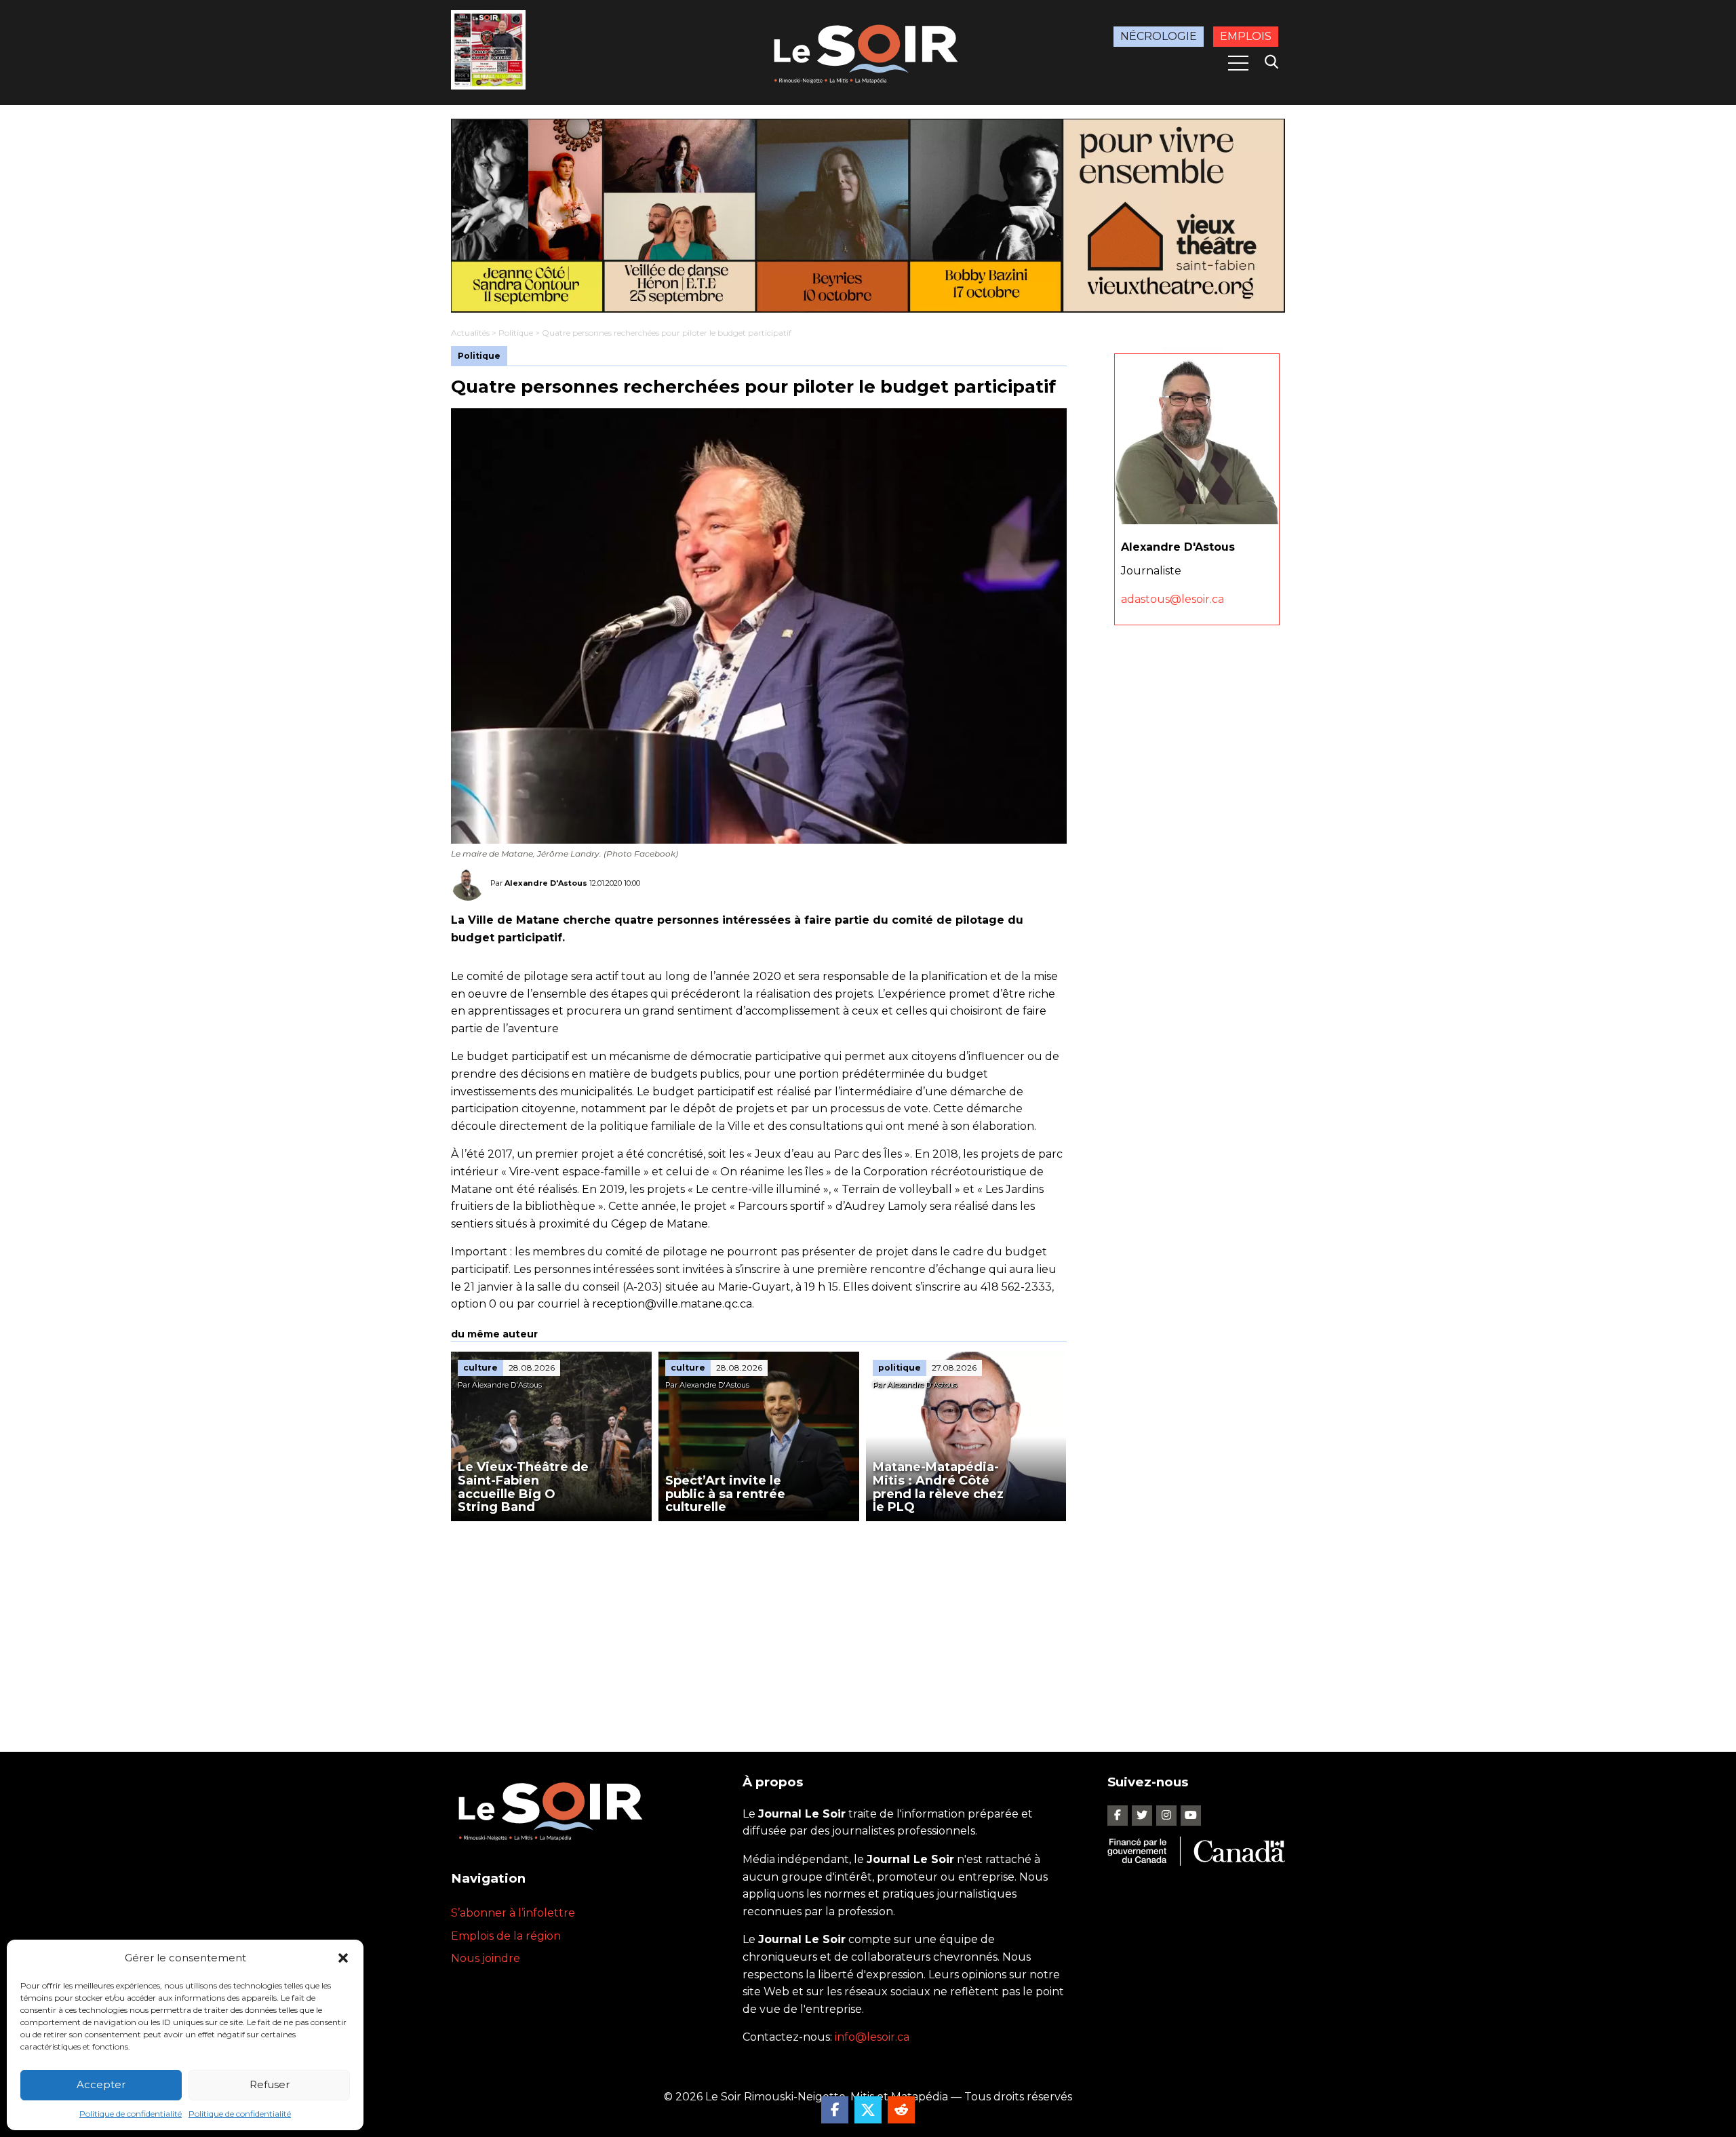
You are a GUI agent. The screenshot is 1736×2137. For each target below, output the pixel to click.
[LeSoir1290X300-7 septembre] (868, 216)
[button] (343, 1958)
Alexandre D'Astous (546, 883)
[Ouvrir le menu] (1238, 63)
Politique (516, 333)
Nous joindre (486, 1958)
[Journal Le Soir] (868, 51)
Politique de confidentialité (131, 2114)
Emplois (1246, 36)
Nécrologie (1159, 36)
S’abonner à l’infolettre (513, 1913)
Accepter (101, 2084)
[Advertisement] (759, 1623)
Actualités (470, 333)
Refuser (270, 2084)
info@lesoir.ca (872, 2037)
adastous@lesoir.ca (1172, 599)
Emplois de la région (506, 1936)
